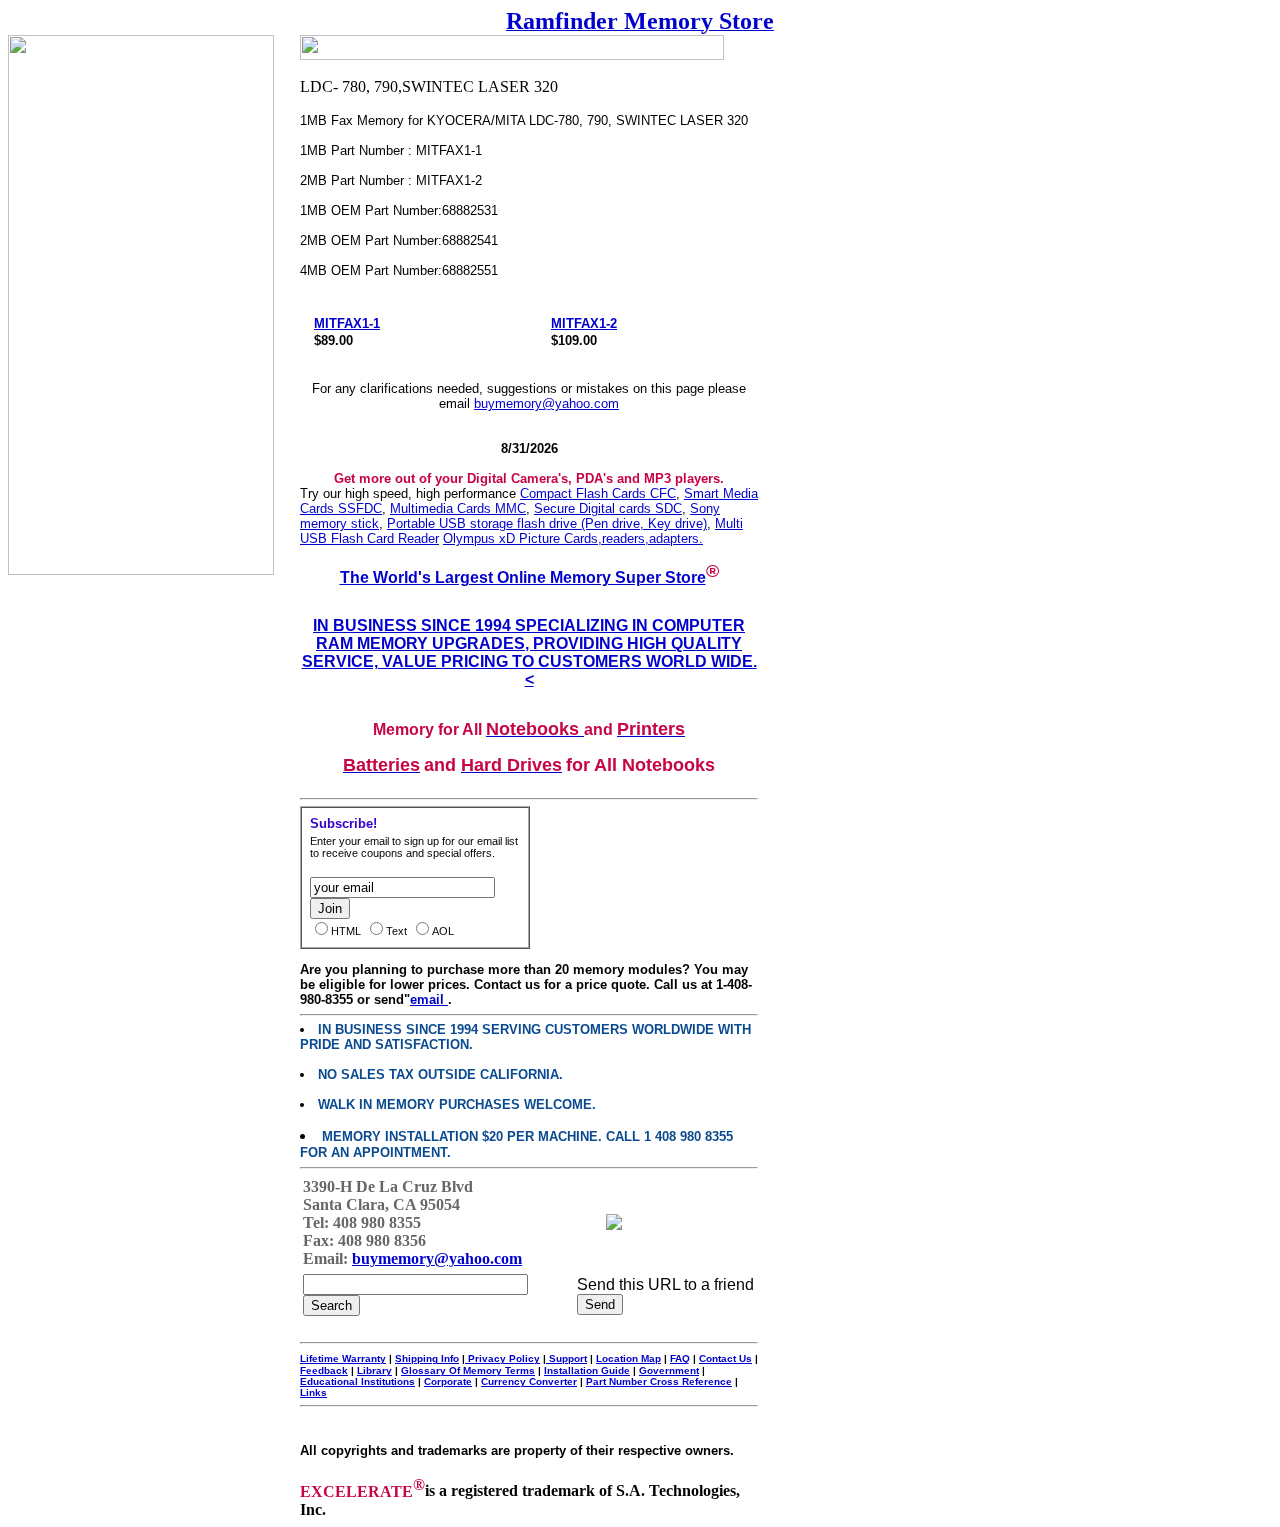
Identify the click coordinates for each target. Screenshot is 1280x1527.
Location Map (628, 1358)
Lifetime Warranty (343, 1358)
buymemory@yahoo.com (546, 403)
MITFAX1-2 (584, 323)
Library (374, 1370)
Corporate (448, 1381)
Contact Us (725, 1358)
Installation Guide (587, 1370)
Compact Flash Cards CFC (598, 493)
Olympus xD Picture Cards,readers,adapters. (573, 538)
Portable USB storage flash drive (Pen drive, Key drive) (547, 523)
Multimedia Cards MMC (458, 508)
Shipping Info (427, 1358)
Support (566, 1358)
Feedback (324, 1370)
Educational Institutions (357, 1381)
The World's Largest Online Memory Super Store (523, 577)
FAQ (680, 1358)
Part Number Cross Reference (659, 1381)
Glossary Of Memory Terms (468, 1370)
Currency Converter (529, 1381)
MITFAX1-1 (347, 323)
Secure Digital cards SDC (608, 508)
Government (669, 1370)
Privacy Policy (502, 1358)
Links (313, 1392)
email (429, 999)
